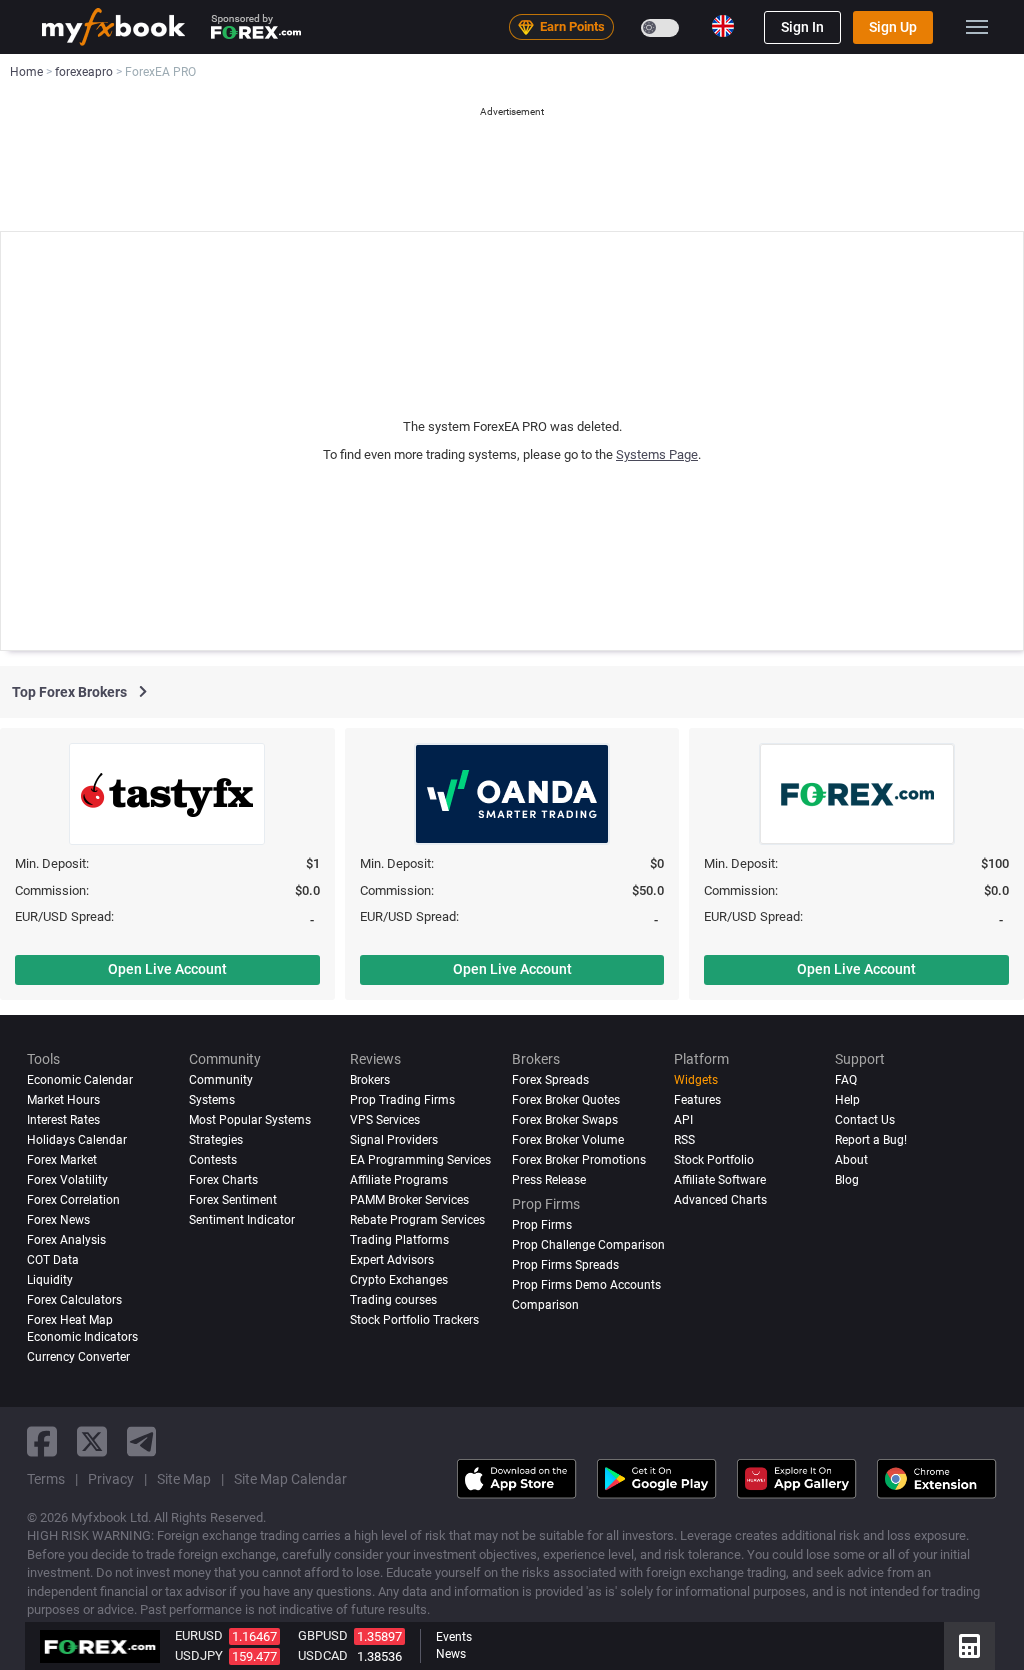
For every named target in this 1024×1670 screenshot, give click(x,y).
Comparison (545, 1305)
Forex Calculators (74, 1300)
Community (221, 1080)
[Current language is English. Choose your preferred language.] (723, 26)
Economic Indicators (82, 1337)
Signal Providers (394, 1140)
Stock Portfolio (714, 1160)
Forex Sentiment (233, 1200)
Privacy (111, 1479)
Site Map (184, 1479)
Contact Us (865, 1120)
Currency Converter (78, 1357)
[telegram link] (142, 1441)
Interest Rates (63, 1120)
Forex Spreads (550, 1080)
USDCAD (323, 1655)
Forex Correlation (73, 1200)
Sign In (802, 27)
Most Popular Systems (250, 1120)
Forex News (58, 1220)
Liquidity (50, 1280)
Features (697, 1100)
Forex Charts (223, 1180)
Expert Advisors (392, 1260)
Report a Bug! (871, 1140)
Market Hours (63, 1100)
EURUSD (199, 1635)
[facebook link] (42, 1441)
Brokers (370, 1080)
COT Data (53, 1260)
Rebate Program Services (417, 1220)
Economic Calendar (80, 1080)
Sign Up (893, 27)
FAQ (846, 1080)
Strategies (216, 1140)
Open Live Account (167, 969)
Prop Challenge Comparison (588, 1245)
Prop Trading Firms (402, 1100)
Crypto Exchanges (399, 1280)
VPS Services (385, 1120)
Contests (213, 1160)
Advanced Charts (720, 1200)
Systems (212, 1100)
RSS (684, 1140)
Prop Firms (542, 1225)
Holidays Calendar (77, 1140)
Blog (847, 1180)
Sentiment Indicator (242, 1220)
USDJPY (199, 1655)
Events (454, 1637)
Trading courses (393, 1300)
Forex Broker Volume (568, 1140)
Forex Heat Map (70, 1320)
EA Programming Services (420, 1160)
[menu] (977, 27)
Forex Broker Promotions (579, 1160)
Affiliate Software (720, 1180)
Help (847, 1100)
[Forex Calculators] (969, 1646)
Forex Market (62, 1160)
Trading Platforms (399, 1240)
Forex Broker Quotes (566, 1100)
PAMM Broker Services (409, 1200)
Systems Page (657, 454)
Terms (46, 1479)
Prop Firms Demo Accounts (586, 1285)
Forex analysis (66, 1240)
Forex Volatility (67, 1180)
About (851, 1160)
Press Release (549, 1180)
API (683, 1120)
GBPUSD (323, 1635)
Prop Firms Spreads (565, 1265)
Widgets (696, 1080)
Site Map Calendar (290, 1479)
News (451, 1654)
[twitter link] (92, 1441)
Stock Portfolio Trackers (414, 1320)
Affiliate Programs (399, 1180)
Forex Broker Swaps (565, 1120)
